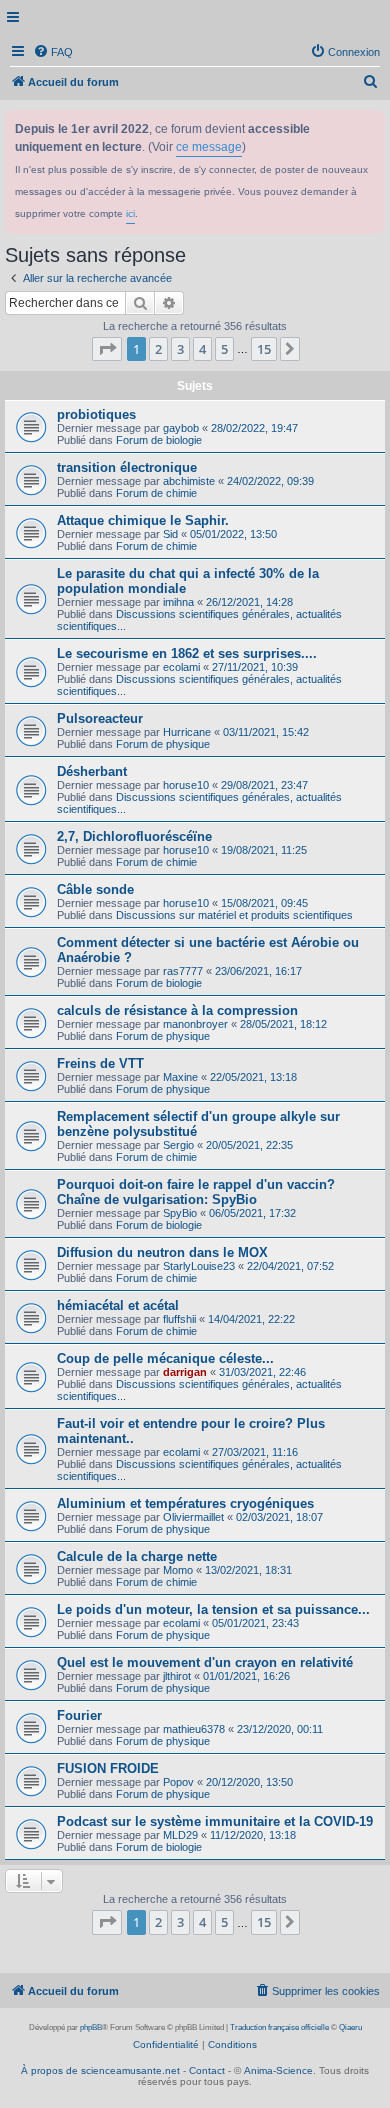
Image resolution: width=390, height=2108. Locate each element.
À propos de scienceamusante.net (100, 2070)
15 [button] (264, 349)
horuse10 (186, 785)
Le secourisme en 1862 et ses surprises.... (187, 653)
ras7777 (183, 971)
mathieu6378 (194, 1729)
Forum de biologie (159, 440)
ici (130, 213)
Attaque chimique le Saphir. (143, 520)
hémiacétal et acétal (118, 1305)
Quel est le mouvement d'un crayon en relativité (205, 1662)
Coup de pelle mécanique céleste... (165, 1358)
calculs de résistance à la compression (177, 1010)
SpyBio (180, 1213)
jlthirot (177, 1676)
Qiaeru (350, 2027)
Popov (178, 1782)
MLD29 (180, 1835)
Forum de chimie (156, 493)
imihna (178, 602)
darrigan (185, 1372)
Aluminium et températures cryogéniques (185, 1503)
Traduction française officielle (279, 2027)
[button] (107, 349)
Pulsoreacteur (100, 718)
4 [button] (202, 349)
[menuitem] (53, 52)
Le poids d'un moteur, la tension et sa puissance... (213, 1609)
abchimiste (189, 481)
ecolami (181, 667)
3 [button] (180, 349)
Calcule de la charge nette (137, 1556)
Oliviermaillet (193, 1517)
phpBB (91, 2027)
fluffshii (179, 1319)
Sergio (178, 1145)
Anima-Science (278, 2070)
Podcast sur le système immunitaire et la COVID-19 (215, 1821)
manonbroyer (195, 1024)
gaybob (181, 428)
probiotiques (96, 414)
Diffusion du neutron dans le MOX (162, 1252)
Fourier (79, 1715)
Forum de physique (163, 744)
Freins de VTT (100, 1063)
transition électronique (127, 467)
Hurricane (187, 732)
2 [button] (158, 349)
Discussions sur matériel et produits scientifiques (234, 915)
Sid (170, 534)
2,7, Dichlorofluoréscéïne (134, 836)
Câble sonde (95, 889)
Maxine (180, 1077)
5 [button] (224, 349)
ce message (209, 147)
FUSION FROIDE (108, 1768)
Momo (178, 1570)
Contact (207, 2070)
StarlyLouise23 (199, 1266)
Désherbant (92, 771)
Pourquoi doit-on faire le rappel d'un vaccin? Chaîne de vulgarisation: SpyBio (196, 1192)
